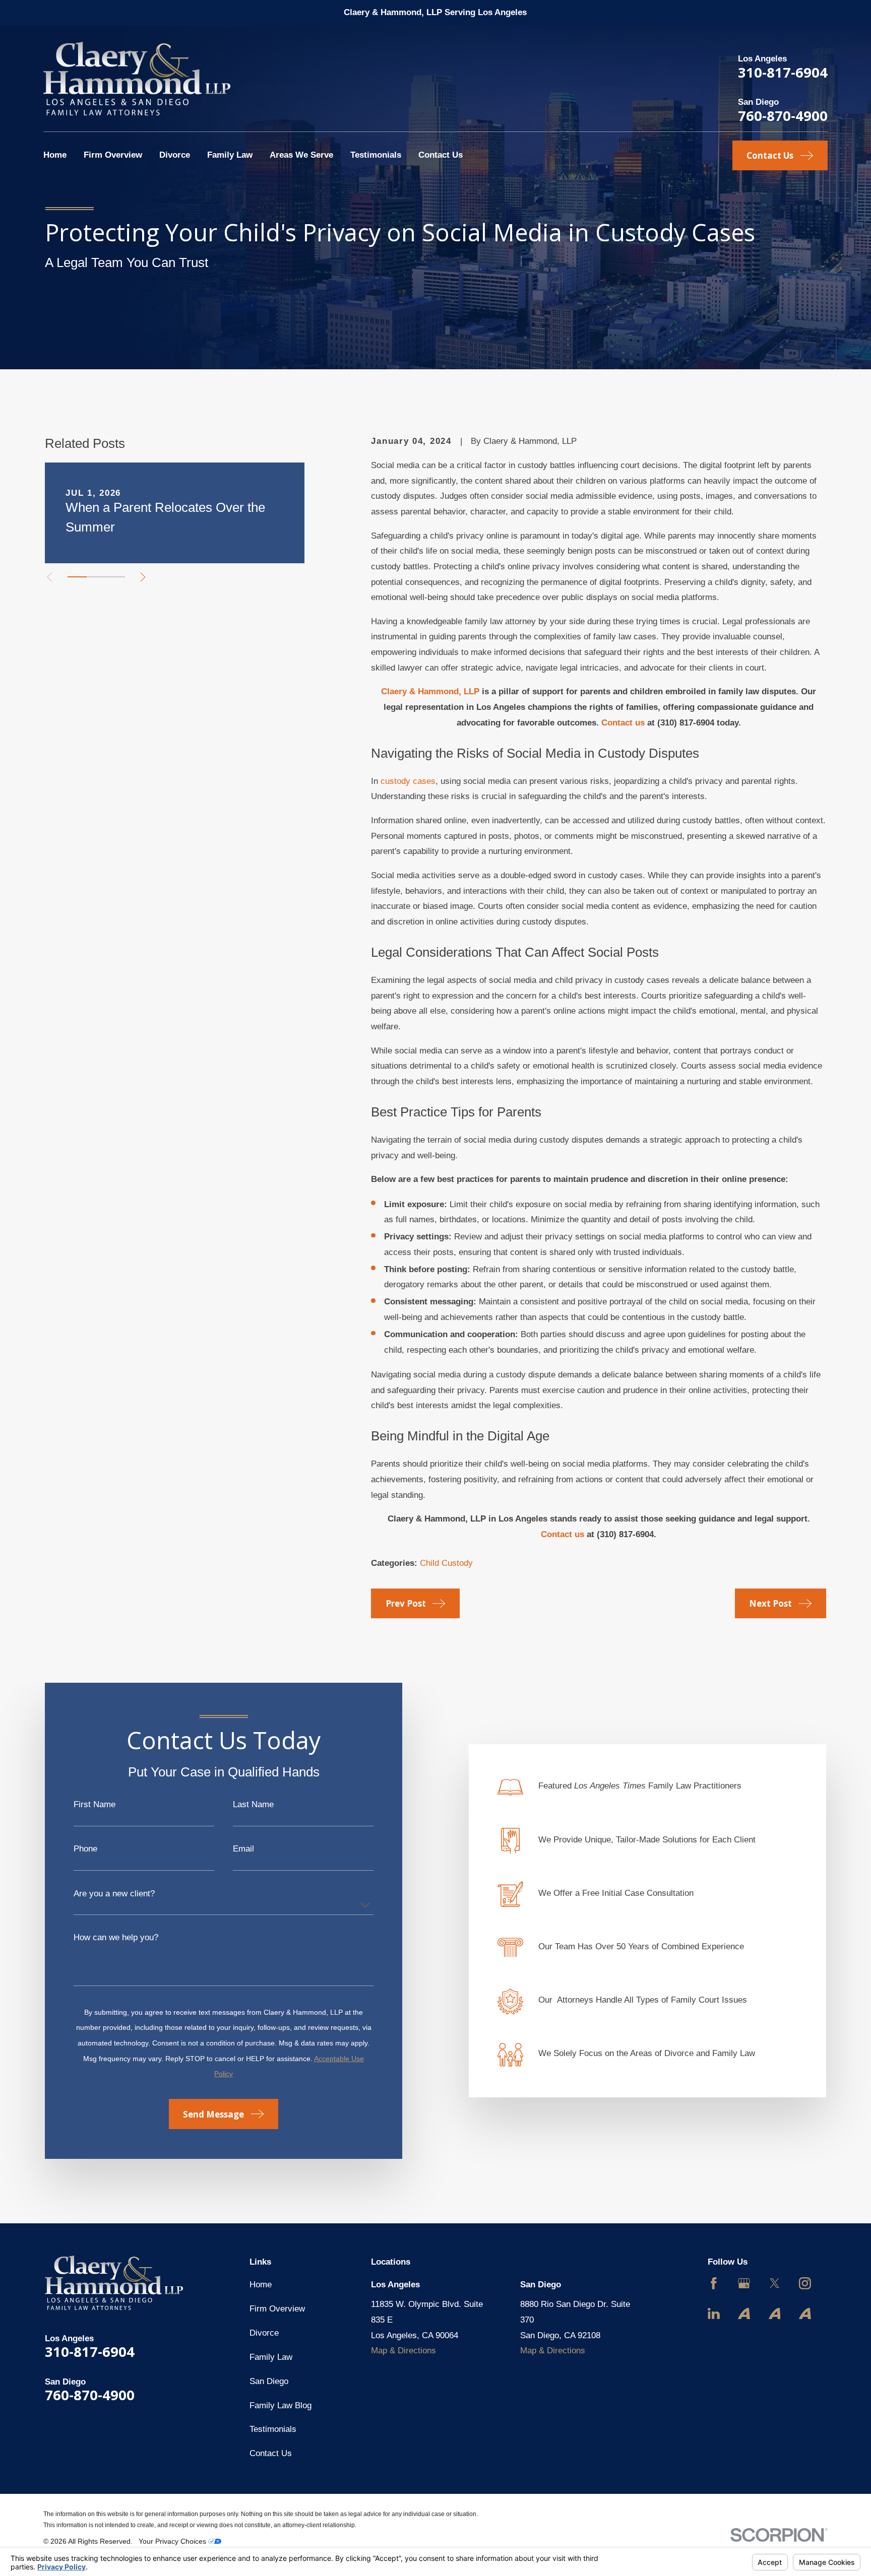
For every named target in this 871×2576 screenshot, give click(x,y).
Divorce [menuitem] (175, 155)
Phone (85, 1849)
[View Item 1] (77, 577)
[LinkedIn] (714, 2314)
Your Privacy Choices (173, 2541)
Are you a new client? (114, 1894)
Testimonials (273, 2429)
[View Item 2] (96, 577)
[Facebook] (714, 2283)
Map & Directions (403, 2351)
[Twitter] (775, 2283)
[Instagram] (805, 2283)
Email (243, 1849)
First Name (95, 1804)
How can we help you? (116, 1937)
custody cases (408, 781)
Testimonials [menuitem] (376, 155)
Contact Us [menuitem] (441, 155)
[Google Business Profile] (744, 2283)
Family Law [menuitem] (230, 155)
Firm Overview (277, 2309)
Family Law (271, 2357)
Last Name (253, 1804)
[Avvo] (744, 2314)
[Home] (137, 79)
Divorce (264, 2333)
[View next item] (143, 577)
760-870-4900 (783, 116)
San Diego (269, 2381)
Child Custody (446, 1563)
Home (261, 2285)
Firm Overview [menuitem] (113, 155)
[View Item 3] (115, 577)
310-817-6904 (783, 72)
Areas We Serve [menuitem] (301, 155)
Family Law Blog (281, 2405)
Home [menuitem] (55, 155)
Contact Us (271, 2453)
